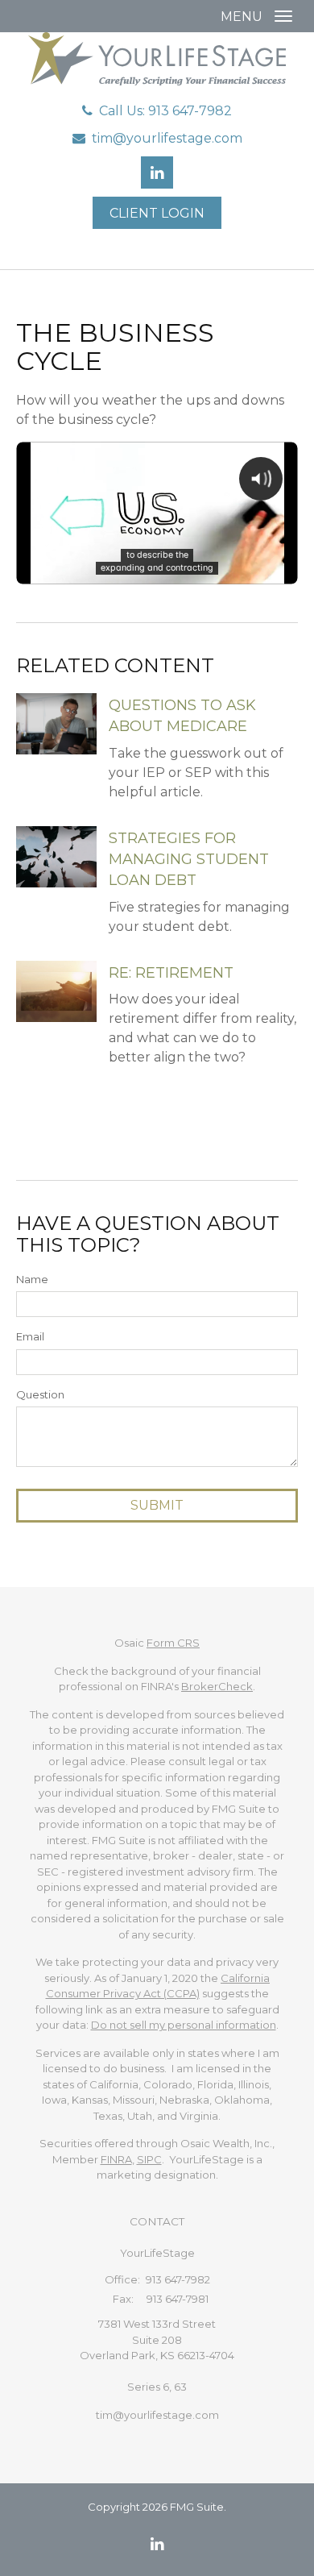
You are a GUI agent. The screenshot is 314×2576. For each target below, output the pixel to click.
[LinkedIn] (157, 2544)
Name (32, 1279)
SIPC (149, 2159)
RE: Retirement (171, 973)
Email (30, 1336)
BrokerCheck (217, 1686)
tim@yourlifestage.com (167, 138)
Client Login (157, 213)
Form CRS (173, 1643)
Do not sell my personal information (184, 2025)
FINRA (116, 2159)
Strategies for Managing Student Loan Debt (189, 860)
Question (40, 1394)
